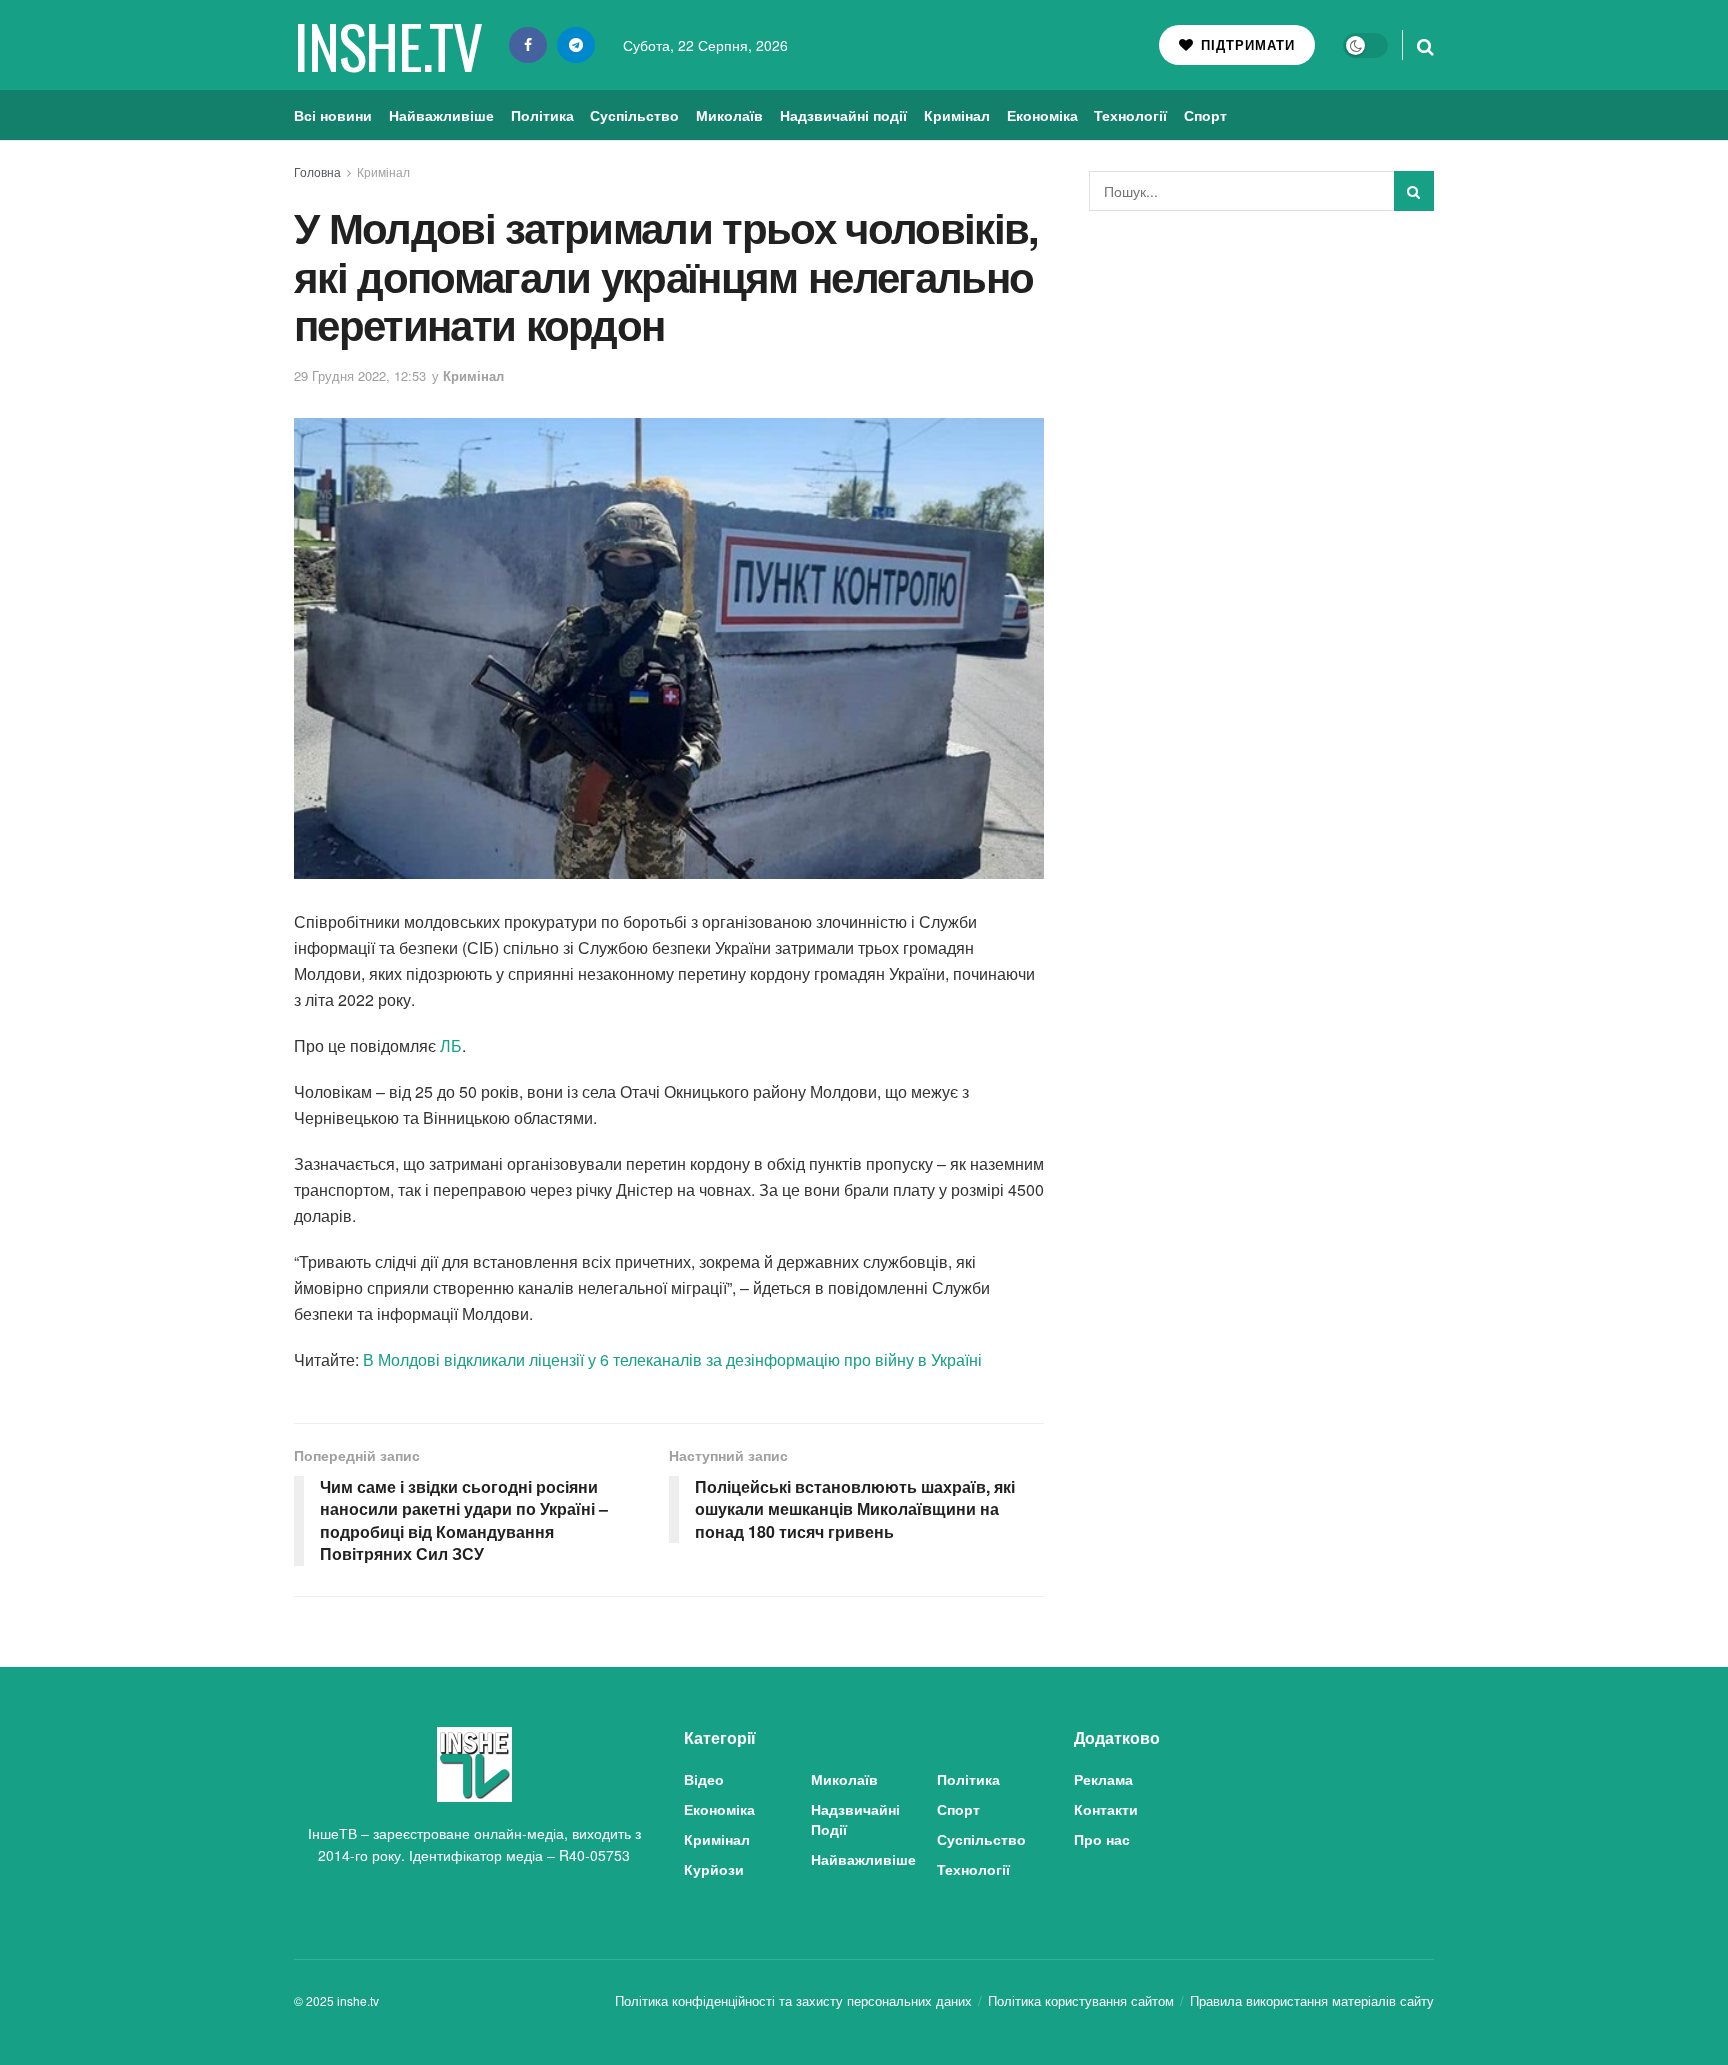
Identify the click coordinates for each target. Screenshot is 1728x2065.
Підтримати (1245, 44)
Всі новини (333, 115)
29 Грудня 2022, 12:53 (360, 375)
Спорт (1205, 115)
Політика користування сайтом (1081, 2000)
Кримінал (957, 115)
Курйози (714, 1869)
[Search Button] (1425, 45)
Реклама (1103, 1779)
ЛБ (451, 1045)
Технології (1130, 115)
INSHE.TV (387, 45)
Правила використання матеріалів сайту (1312, 2000)
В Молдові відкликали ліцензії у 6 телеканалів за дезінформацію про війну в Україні (672, 1359)
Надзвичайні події (843, 115)
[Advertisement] (1262, 376)
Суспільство (634, 115)
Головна (317, 171)
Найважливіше (441, 115)
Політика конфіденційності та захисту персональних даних (793, 2000)
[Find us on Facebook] (528, 45)
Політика (542, 115)
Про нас (1102, 1839)
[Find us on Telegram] (576, 45)
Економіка (1042, 115)
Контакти (1106, 1809)
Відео (704, 1779)
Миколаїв (729, 115)
